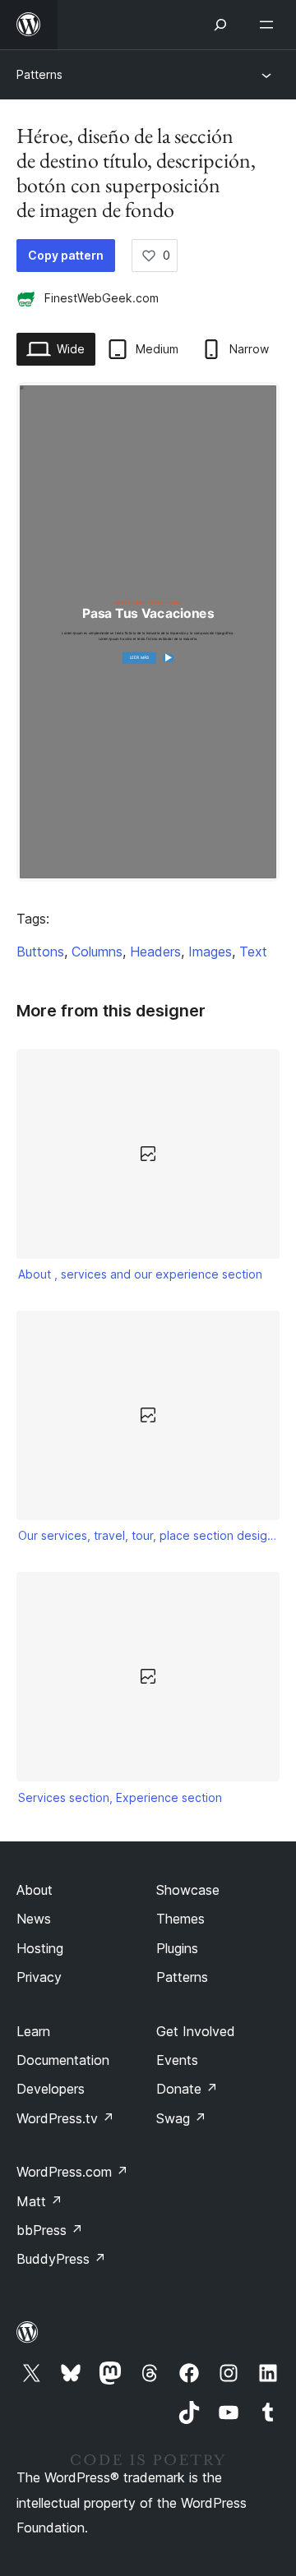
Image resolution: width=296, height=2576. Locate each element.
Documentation (63, 2060)
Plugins (177, 1948)
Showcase (188, 1890)
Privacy (39, 1977)
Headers (155, 952)
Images (210, 952)
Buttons (40, 952)
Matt (39, 2201)
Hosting (40, 1948)
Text (253, 952)
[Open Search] (220, 25)
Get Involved (196, 2031)
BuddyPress (61, 2259)
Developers (51, 2089)
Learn (33, 2031)
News (34, 1919)
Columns (97, 952)
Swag (181, 2118)
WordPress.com (72, 2172)
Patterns (39, 74)
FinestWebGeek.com (102, 298)
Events (177, 2060)
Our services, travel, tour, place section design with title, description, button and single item (148, 1535)
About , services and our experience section (140, 1274)
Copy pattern (66, 255)
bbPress (50, 2230)
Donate (187, 2089)
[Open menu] (270, 25)
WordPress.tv (65, 2118)
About (35, 1890)
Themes (180, 1919)
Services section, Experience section (120, 1797)
